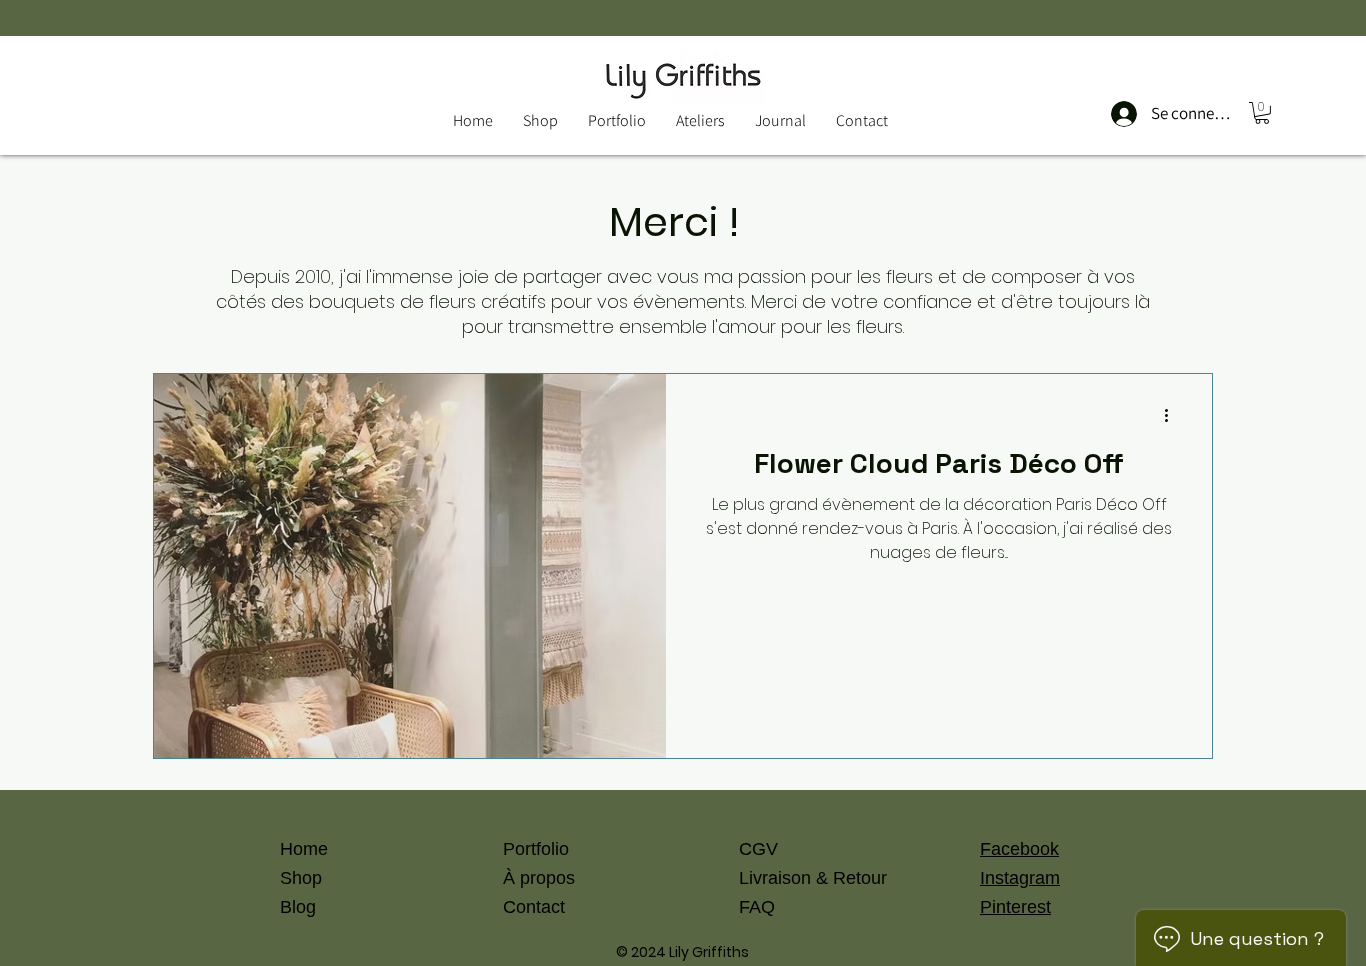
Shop (301, 878)
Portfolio (536, 849)
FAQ (757, 907)
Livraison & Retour (813, 878)
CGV (758, 849)
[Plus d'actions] (1173, 415)
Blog (298, 907)
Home (304, 849)
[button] (1262, 113)
